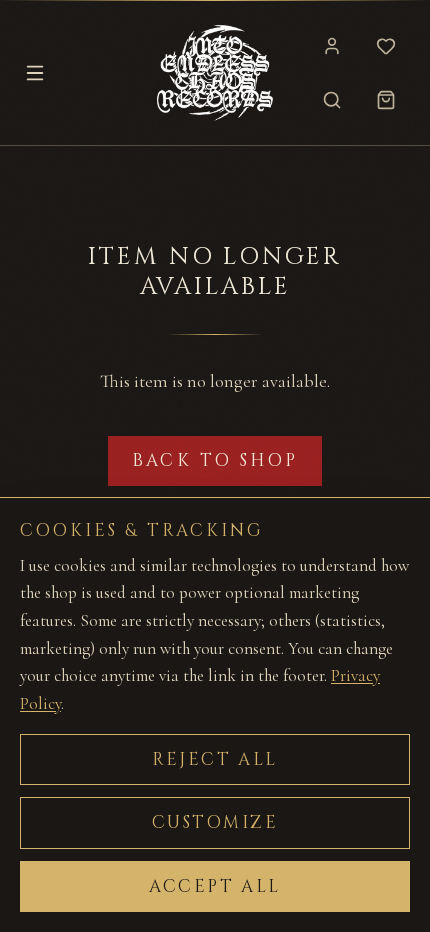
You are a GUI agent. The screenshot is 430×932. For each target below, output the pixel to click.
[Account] (332, 46)
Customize (215, 822)
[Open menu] (35, 73)
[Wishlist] (386, 46)
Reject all (215, 759)
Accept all (215, 886)
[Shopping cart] (386, 100)
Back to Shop (215, 460)
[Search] (332, 100)
